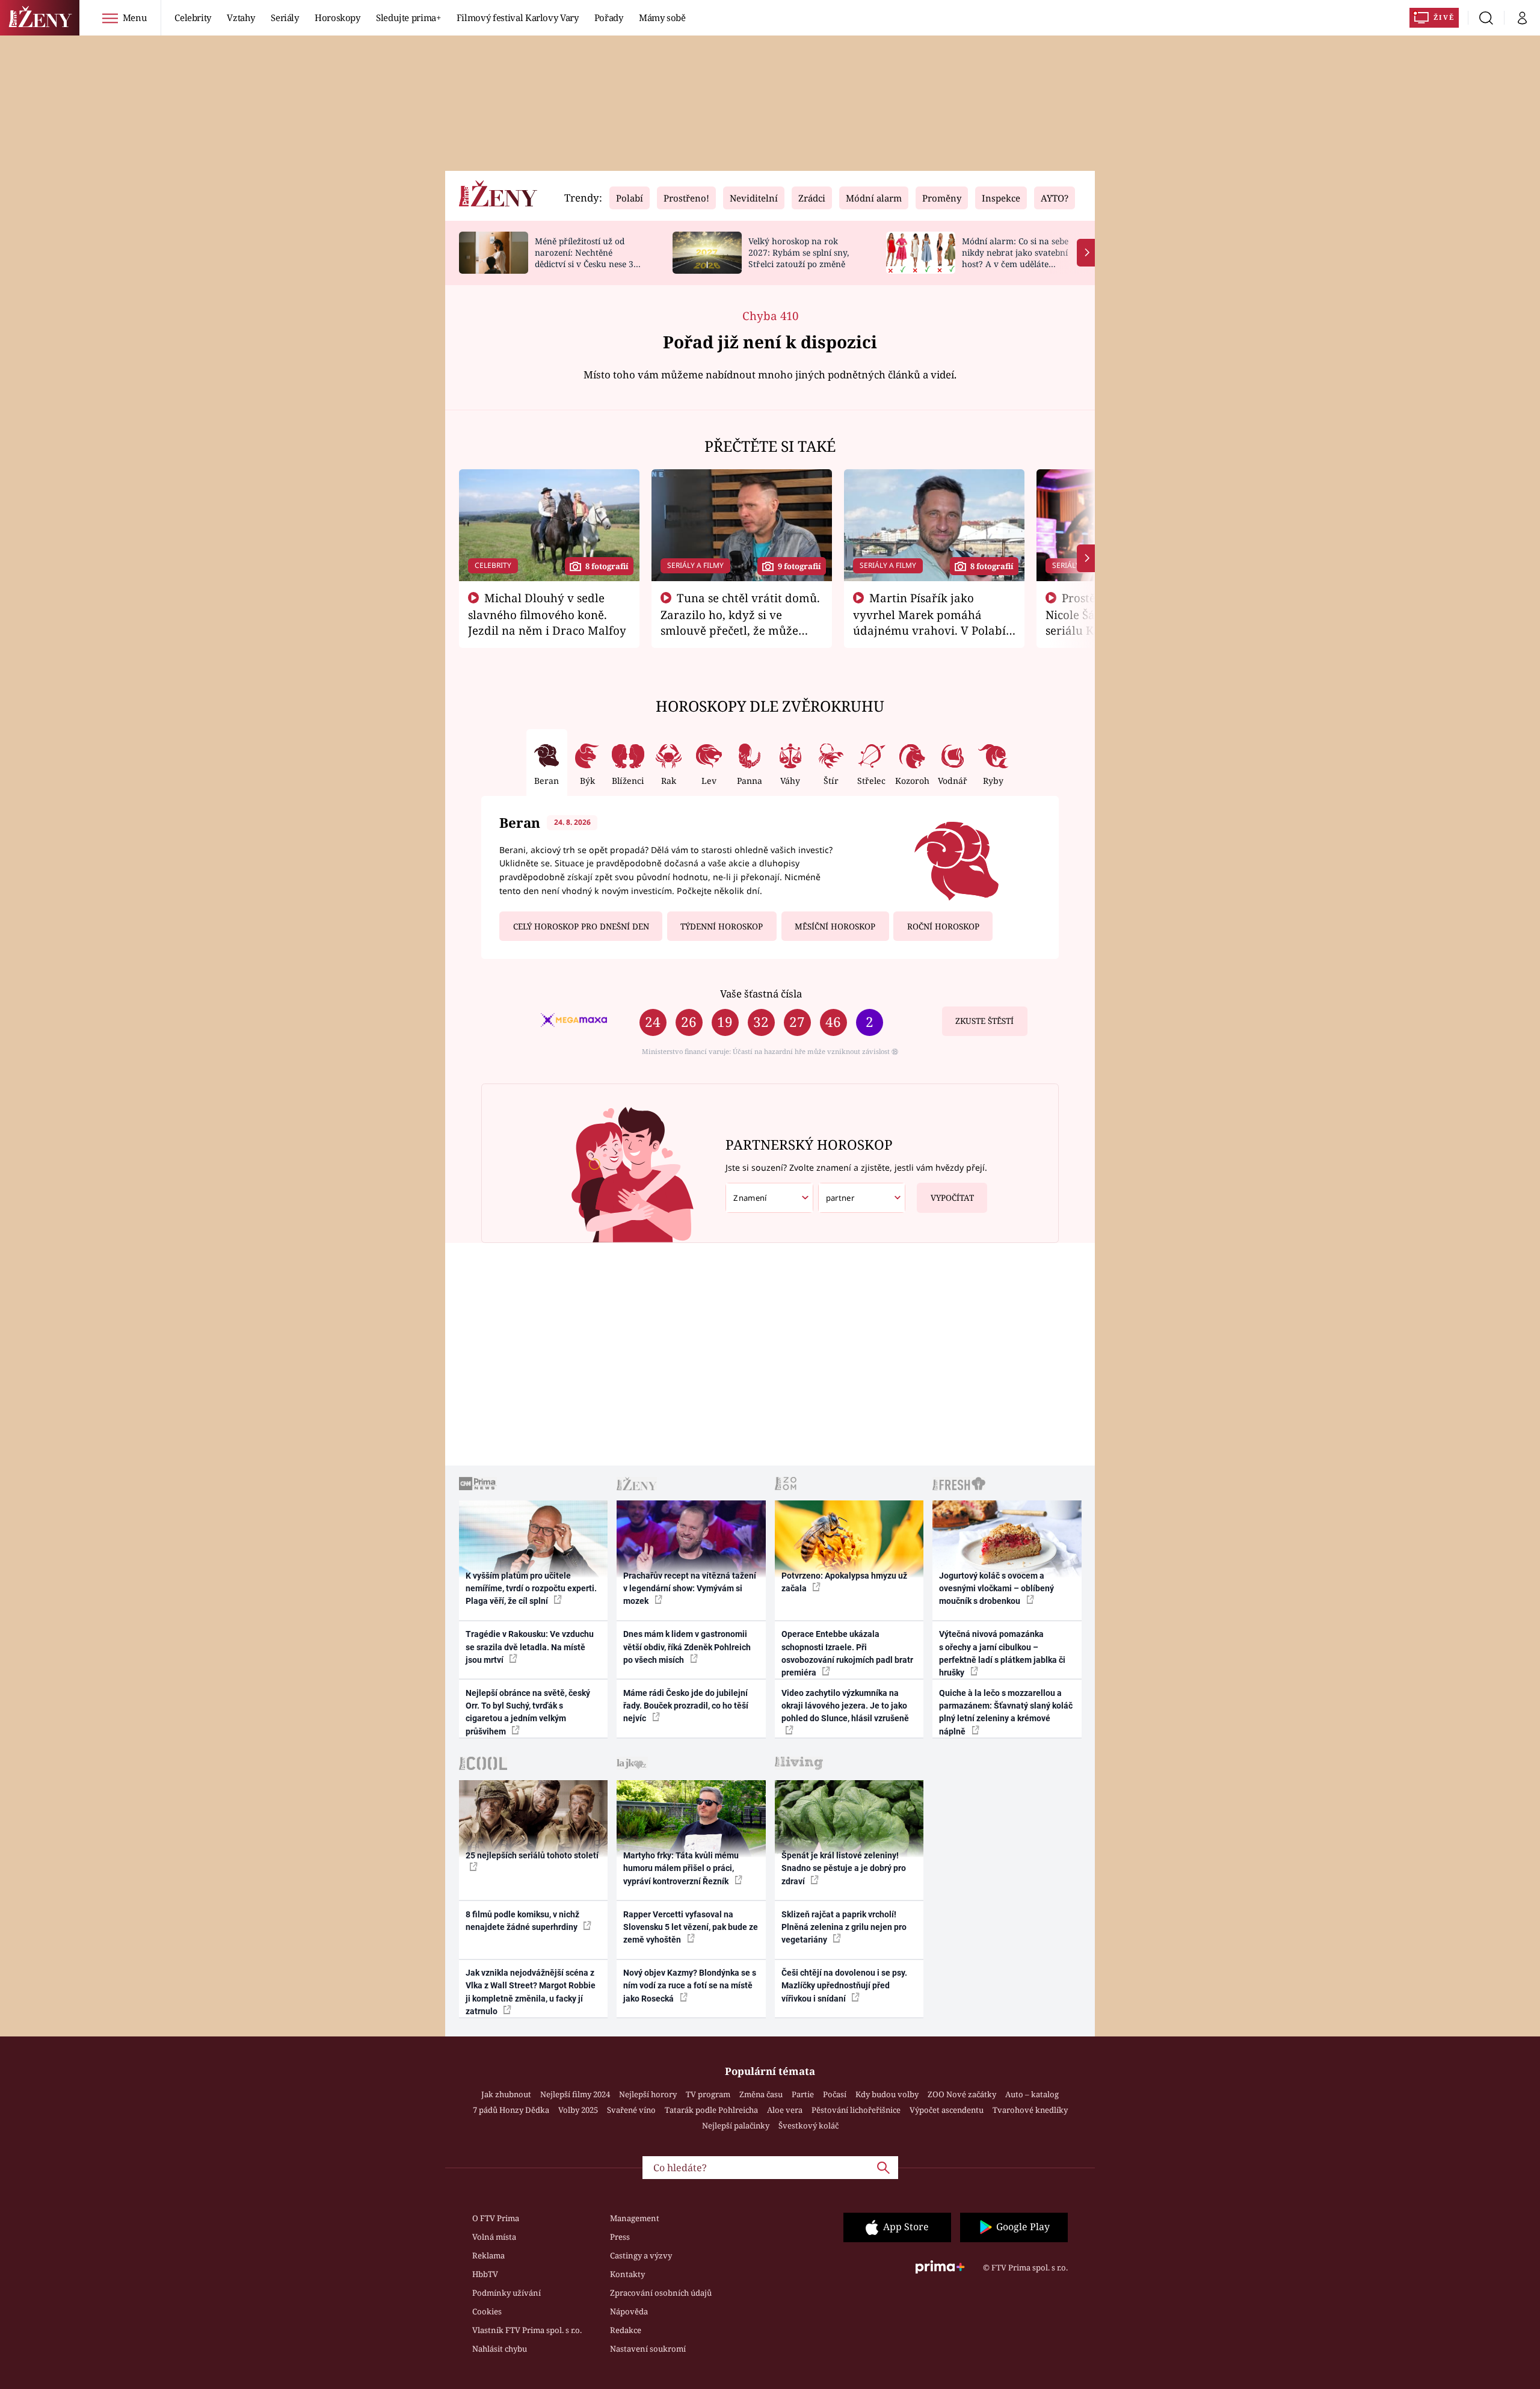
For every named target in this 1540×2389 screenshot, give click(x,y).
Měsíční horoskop (835, 926)
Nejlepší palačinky (736, 2125)
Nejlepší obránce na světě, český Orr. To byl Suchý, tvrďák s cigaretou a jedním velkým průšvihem (528, 1712)
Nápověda (629, 2311)
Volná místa (494, 2237)
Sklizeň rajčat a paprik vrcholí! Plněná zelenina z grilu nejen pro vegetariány (844, 1927)
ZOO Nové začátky (962, 2094)
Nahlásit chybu (500, 2349)
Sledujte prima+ (408, 17)
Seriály (285, 17)
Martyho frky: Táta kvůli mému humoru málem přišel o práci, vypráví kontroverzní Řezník (681, 1868)
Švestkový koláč (808, 2125)
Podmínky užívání (507, 2293)
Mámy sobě (662, 17)
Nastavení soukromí (648, 2349)
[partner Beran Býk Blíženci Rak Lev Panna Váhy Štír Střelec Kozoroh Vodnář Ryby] (862, 1198)
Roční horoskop (943, 926)
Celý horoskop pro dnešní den (581, 926)
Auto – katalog (1032, 2094)
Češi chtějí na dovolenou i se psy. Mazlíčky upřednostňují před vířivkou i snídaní (844, 1986)
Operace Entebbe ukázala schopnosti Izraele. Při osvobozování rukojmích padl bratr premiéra (847, 1653)
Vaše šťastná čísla (761, 994)
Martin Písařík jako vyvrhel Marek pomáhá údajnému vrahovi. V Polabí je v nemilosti (929, 622)
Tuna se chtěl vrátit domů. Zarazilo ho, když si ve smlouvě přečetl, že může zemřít (741, 622)
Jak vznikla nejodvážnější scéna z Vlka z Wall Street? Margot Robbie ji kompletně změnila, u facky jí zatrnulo (531, 1992)
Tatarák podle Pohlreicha (711, 2110)
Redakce (626, 2330)
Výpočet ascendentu (947, 2110)
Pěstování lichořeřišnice (856, 2110)
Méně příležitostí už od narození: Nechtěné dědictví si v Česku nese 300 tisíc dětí (589, 258)
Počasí (835, 2094)
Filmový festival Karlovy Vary (518, 17)
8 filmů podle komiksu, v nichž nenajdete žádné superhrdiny (522, 1921)
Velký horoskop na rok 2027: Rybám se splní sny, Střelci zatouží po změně (799, 252)
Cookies (487, 2311)
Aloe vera (785, 2110)
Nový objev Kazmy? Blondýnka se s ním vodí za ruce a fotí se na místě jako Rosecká (690, 1986)
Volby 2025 (578, 2110)
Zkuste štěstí (984, 1021)
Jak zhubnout (506, 2094)
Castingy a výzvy (641, 2255)
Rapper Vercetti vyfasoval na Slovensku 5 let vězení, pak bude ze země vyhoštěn (691, 1927)
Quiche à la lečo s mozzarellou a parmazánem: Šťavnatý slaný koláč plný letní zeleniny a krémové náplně (1006, 1712)
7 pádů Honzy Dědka (511, 2110)
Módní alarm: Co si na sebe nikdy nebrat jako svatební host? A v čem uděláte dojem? (1015, 258)
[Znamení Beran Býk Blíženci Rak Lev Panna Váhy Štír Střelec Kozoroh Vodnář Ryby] (769, 1198)
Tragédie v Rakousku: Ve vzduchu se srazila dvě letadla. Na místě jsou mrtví (530, 1647)
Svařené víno (631, 2110)
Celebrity (193, 17)
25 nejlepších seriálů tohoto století (532, 1855)
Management (635, 2218)
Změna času (761, 2094)
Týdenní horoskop (722, 926)
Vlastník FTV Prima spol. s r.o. (527, 2330)
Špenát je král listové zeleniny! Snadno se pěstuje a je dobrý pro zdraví (844, 1868)
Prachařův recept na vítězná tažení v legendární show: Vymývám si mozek (690, 1589)
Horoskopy (337, 17)
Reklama (488, 2255)
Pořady (609, 17)
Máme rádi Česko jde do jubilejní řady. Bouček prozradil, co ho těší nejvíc (686, 1706)
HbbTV (485, 2274)
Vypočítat (952, 1198)
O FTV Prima (496, 2218)
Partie (803, 2094)
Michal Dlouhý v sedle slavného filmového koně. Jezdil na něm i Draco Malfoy (547, 614)
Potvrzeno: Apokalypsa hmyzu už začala (844, 1582)
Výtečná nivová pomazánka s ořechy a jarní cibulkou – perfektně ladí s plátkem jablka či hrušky (1002, 1653)
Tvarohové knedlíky (1030, 2110)
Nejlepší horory (648, 2094)
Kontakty (627, 2274)
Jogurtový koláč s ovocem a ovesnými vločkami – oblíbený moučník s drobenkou (996, 1589)
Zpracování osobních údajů (661, 2293)
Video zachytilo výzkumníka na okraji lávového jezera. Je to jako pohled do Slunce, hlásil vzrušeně (845, 1706)
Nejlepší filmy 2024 (575, 2094)
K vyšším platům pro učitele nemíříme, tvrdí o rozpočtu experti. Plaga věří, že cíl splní (531, 1589)
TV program (708, 2094)
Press (620, 2237)
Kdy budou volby (887, 2094)
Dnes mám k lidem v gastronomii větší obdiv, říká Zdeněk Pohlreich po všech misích (687, 1647)
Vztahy (241, 17)
